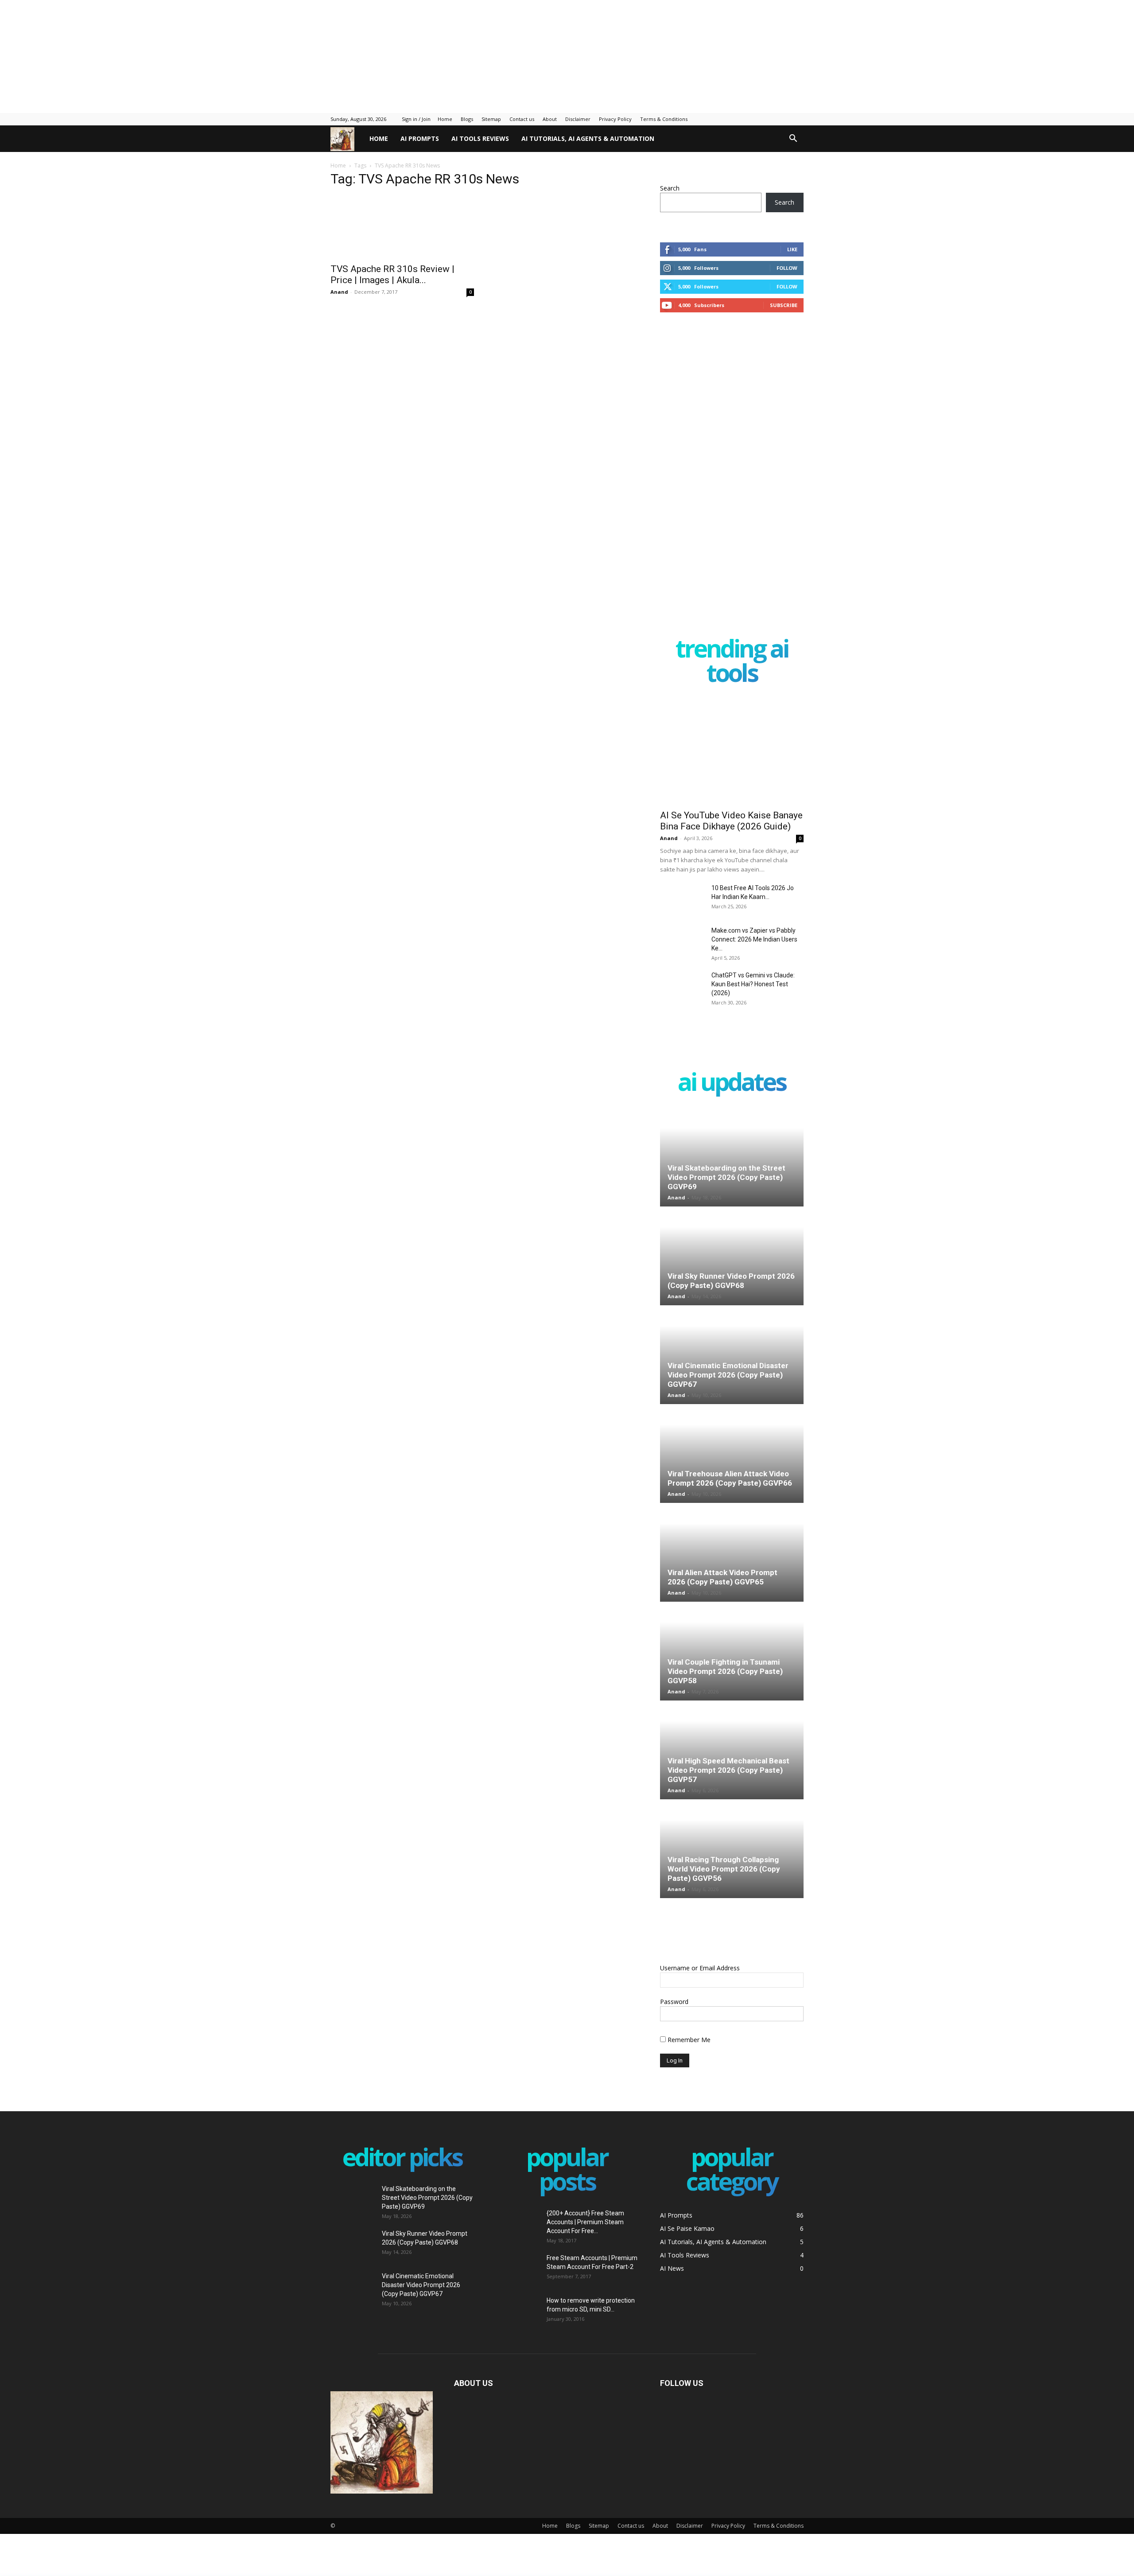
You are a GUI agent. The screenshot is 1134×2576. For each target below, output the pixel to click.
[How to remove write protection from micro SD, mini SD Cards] (511, 2311)
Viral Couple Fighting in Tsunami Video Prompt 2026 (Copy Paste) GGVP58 (725, 1671)
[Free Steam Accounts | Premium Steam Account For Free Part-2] (517, 2266)
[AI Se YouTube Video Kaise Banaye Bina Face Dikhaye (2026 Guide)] (732, 752)
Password (674, 2002)
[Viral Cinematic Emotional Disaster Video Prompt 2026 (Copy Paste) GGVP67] (732, 1355)
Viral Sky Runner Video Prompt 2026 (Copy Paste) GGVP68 (731, 1281)
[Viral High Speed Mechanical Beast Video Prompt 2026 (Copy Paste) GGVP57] (732, 1751)
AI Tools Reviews (480, 138)
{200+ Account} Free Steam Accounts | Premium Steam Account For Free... (585, 2222)
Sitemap (491, 119)
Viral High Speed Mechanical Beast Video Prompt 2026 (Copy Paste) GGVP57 (728, 1770)
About (550, 119)
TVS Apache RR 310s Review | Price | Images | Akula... (392, 283)
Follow (787, 268)
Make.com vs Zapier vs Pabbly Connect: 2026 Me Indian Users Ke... (754, 939)
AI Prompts (420, 138)
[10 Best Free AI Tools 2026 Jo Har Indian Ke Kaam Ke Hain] (682, 899)
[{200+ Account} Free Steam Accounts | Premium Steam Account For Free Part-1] (517, 2221)
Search (670, 188)
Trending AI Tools (732, 662)
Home (445, 119)
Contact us (522, 119)
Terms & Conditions (664, 119)
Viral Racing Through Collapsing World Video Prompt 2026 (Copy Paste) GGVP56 (724, 1869)
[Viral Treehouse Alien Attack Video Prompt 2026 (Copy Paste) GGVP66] (732, 1454)
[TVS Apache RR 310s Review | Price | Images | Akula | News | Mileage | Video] (402, 231)
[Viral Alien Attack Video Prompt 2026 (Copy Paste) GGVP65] (732, 1553)
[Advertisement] (215, 55)
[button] (793, 139)
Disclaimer (578, 119)
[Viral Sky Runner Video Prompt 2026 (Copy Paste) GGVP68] (732, 1257)
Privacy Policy (615, 119)
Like (792, 249)
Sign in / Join (416, 119)
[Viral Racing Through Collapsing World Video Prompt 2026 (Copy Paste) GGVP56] (732, 1849)
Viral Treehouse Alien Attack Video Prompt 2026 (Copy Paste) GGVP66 (730, 1478)
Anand (339, 301)
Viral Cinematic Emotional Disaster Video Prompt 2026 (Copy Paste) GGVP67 (728, 1375)
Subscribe (784, 305)
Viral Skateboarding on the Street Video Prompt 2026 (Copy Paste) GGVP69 (726, 1177)
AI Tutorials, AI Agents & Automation (588, 138)
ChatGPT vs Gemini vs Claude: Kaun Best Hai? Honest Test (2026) (753, 984)
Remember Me (688, 2040)
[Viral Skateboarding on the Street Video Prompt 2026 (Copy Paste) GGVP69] (732, 1158)
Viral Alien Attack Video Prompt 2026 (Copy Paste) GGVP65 (722, 1577)
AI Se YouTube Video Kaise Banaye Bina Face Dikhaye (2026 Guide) (731, 821)
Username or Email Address (700, 1968)
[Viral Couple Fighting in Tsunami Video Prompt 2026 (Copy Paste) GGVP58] (732, 1652)
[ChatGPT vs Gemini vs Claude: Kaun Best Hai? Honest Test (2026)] (682, 986)
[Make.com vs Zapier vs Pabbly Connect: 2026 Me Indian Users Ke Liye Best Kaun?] (682, 942)
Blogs (467, 119)
